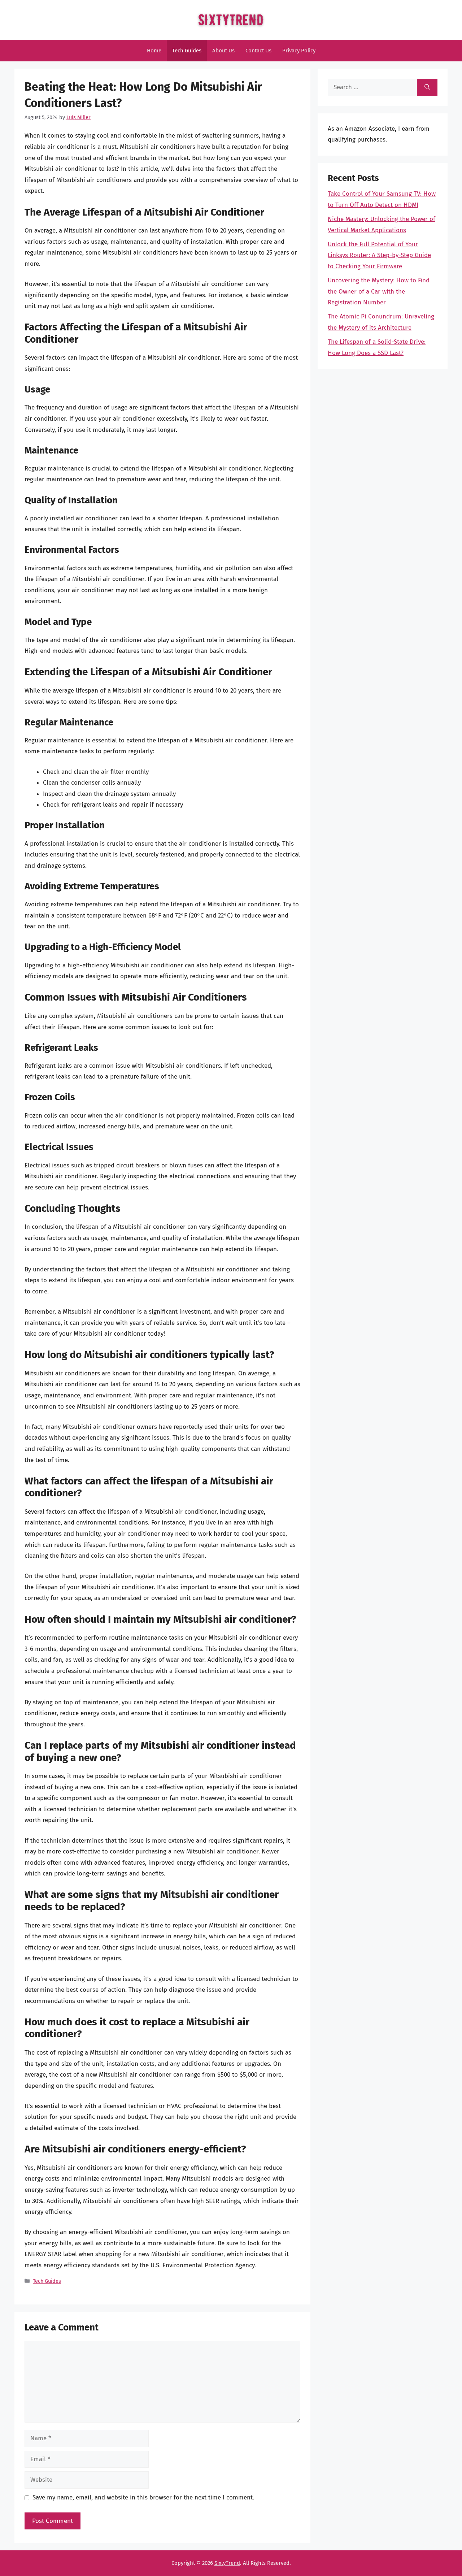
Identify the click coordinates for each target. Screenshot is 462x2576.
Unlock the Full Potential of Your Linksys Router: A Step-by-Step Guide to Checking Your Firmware (379, 255)
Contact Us (258, 51)
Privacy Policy (299, 51)
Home (154, 51)
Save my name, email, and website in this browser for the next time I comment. (143, 2497)
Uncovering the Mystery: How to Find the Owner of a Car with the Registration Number (379, 291)
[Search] (427, 87)
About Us (223, 51)
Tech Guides (187, 51)
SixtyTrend (227, 2563)
